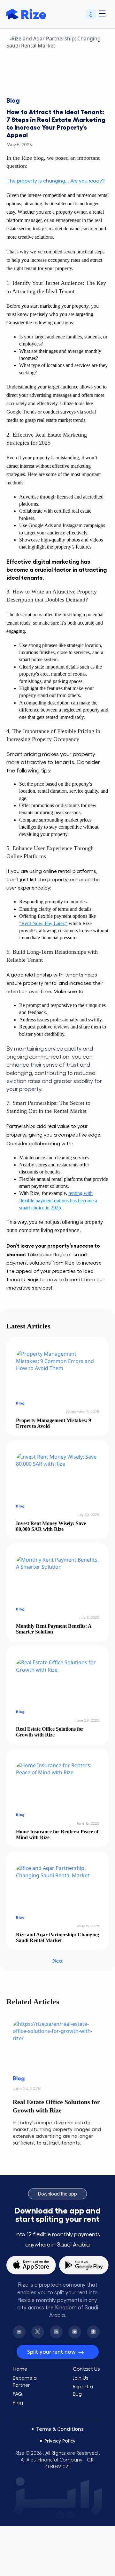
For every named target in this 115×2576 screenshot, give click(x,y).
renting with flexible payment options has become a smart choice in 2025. (58, 1200)
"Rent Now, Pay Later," (43, 923)
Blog (18, 2397)
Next (57, 1961)
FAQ (17, 2388)
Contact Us (86, 2363)
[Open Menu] (102, 14)
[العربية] (91, 14)
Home (20, 2363)
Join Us (81, 2372)
